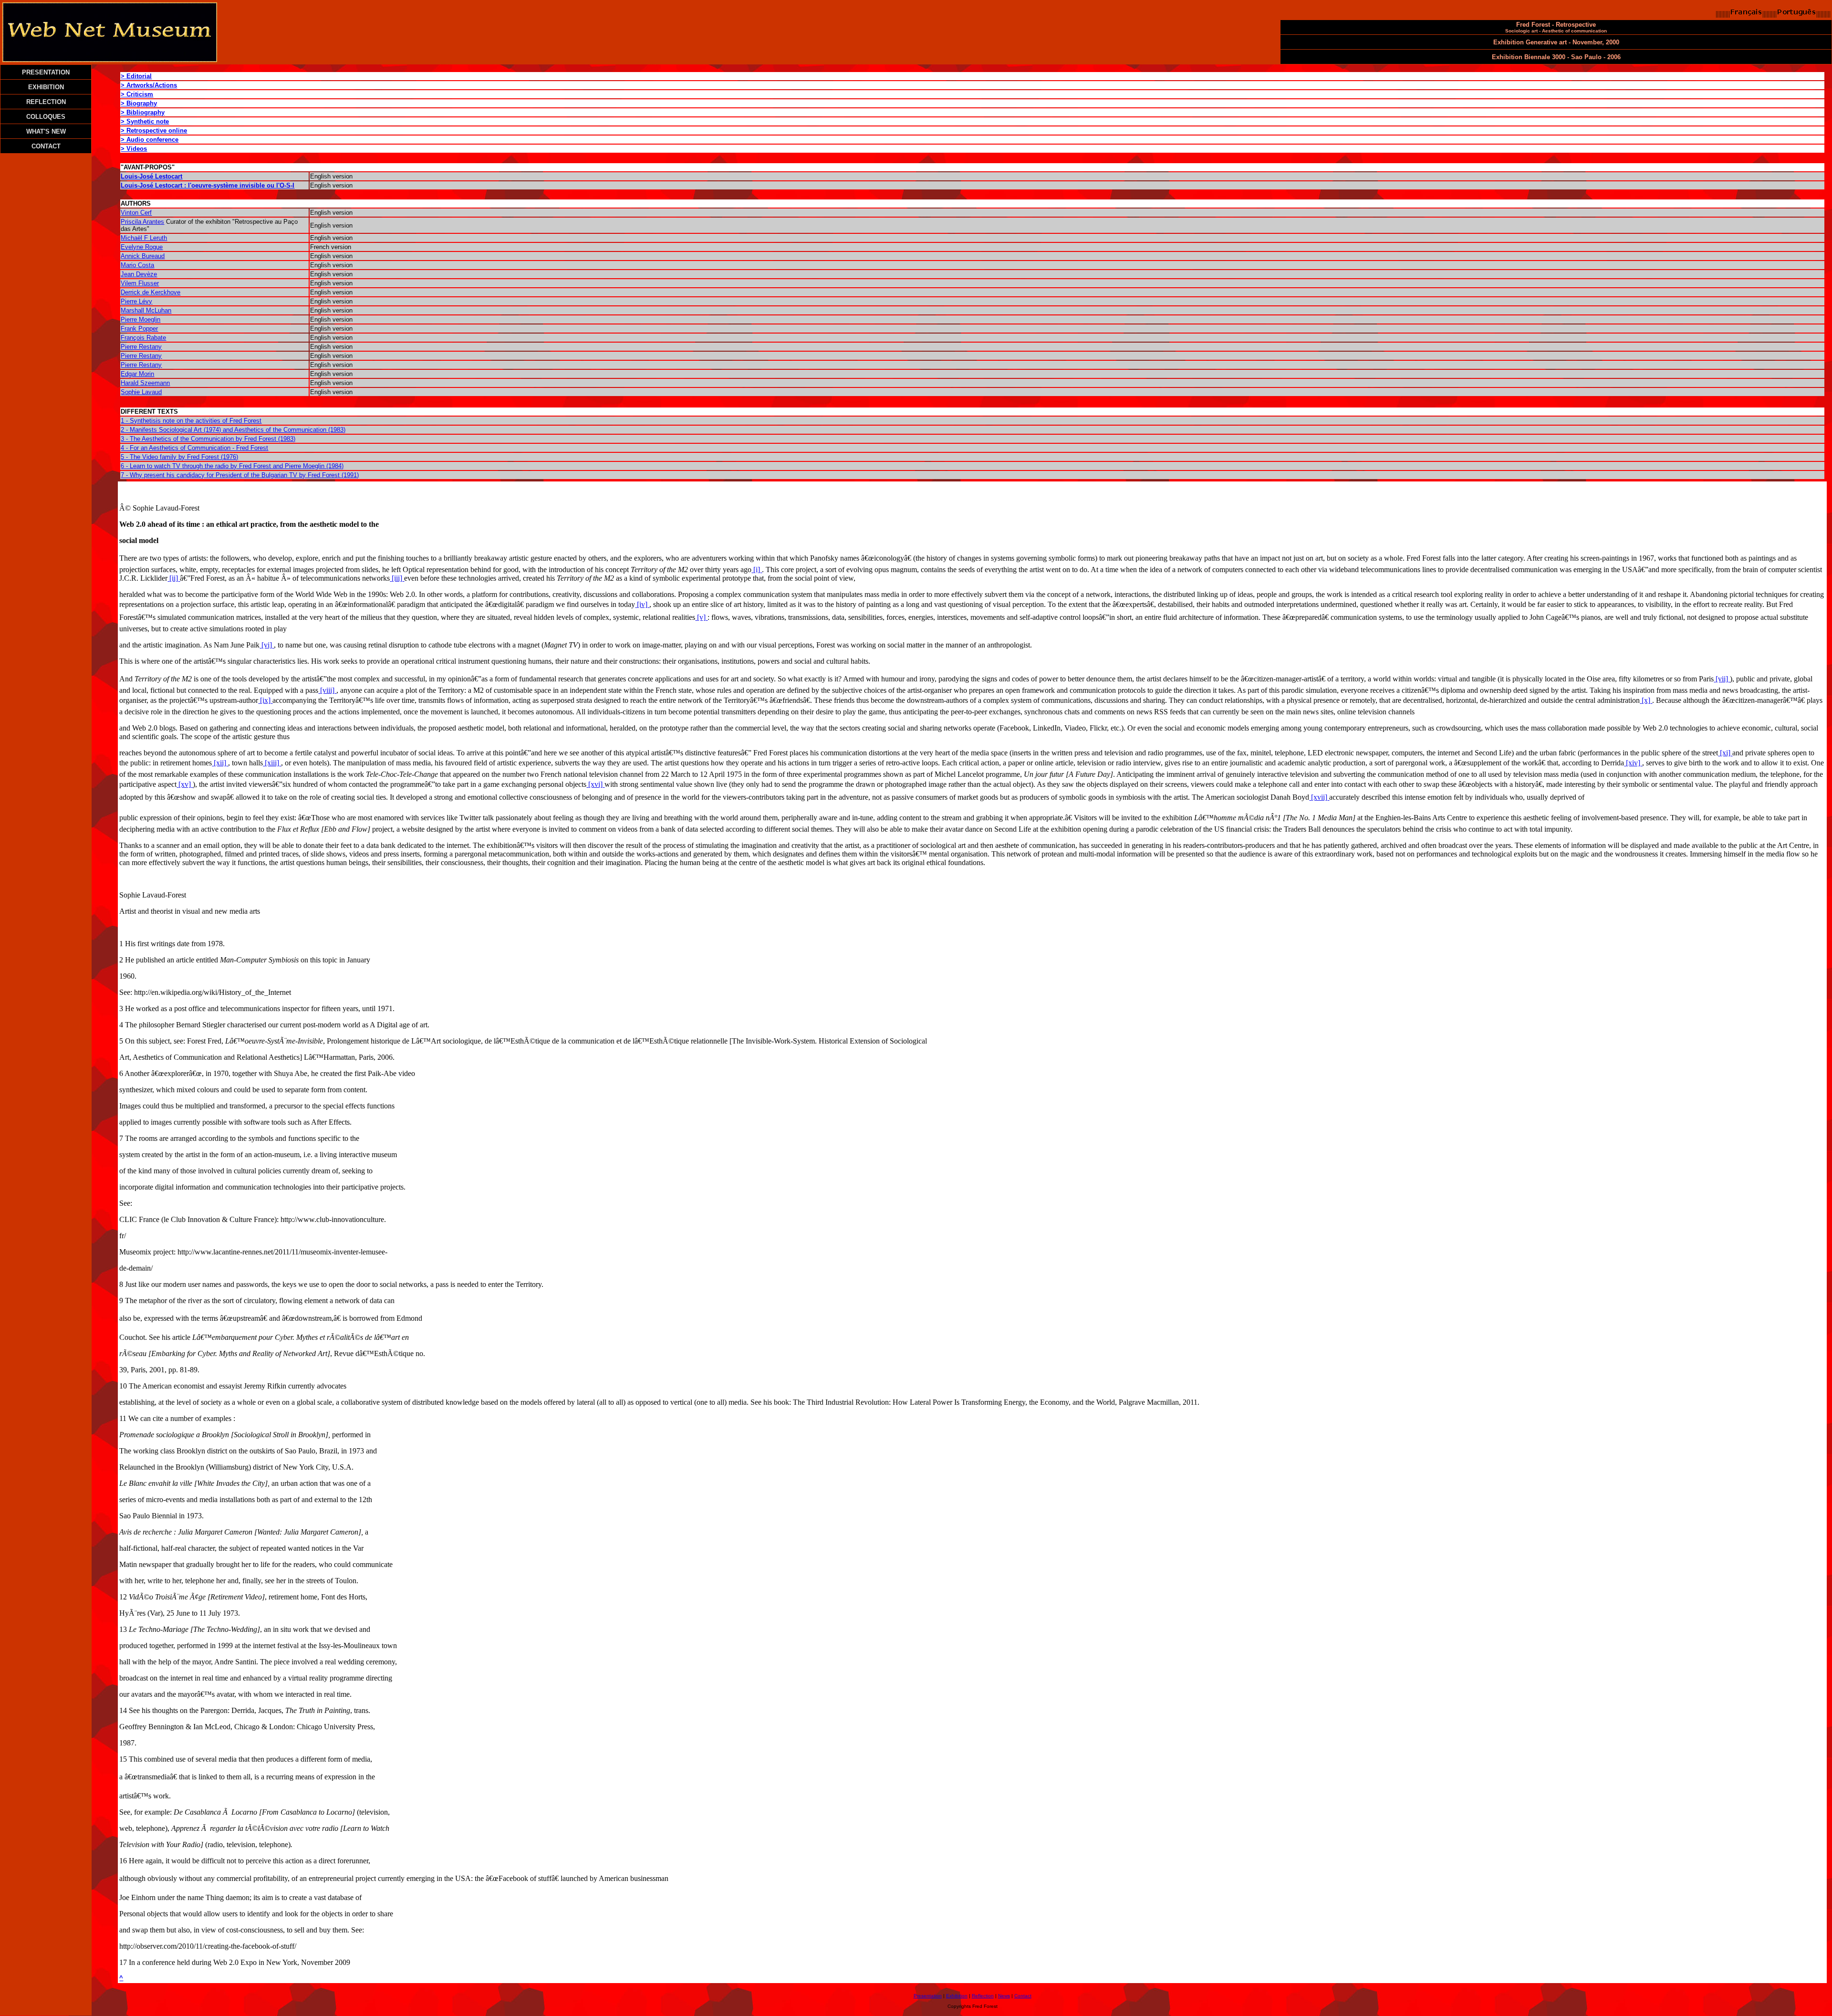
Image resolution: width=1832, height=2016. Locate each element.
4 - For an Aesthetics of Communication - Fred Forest (194, 448)
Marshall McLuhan (146, 310)
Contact (1023, 1996)
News (1004, 1996)
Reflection (983, 1996)
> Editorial (136, 76)
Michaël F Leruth (144, 238)
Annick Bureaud (143, 256)
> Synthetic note (145, 121)
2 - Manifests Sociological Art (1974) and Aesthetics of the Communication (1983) (233, 430)
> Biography (139, 103)
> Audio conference (150, 140)
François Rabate (143, 338)
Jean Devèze (139, 274)
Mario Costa (137, 265)
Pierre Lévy (136, 301)
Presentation (928, 1996)
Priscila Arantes (142, 222)
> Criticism (137, 94)
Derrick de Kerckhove (151, 292)
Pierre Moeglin (141, 319)
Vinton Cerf (136, 213)
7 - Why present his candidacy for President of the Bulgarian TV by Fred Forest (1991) (240, 475)
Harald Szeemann (145, 383)
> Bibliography (143, 112)
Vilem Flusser (140, 283)
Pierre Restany (141, 347)
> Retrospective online (154, 131)
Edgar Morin (137, 374)
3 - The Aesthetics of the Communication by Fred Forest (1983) (208, 439)
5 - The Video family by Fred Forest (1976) (179, 457)
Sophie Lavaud (141, 392)
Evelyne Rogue (142, 247)
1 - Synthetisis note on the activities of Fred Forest (191, 421)
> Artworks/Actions (149, 85)
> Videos (134, 149)
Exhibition (957, 1996)
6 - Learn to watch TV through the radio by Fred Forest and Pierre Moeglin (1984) (232, 466)
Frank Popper (139, 329)
